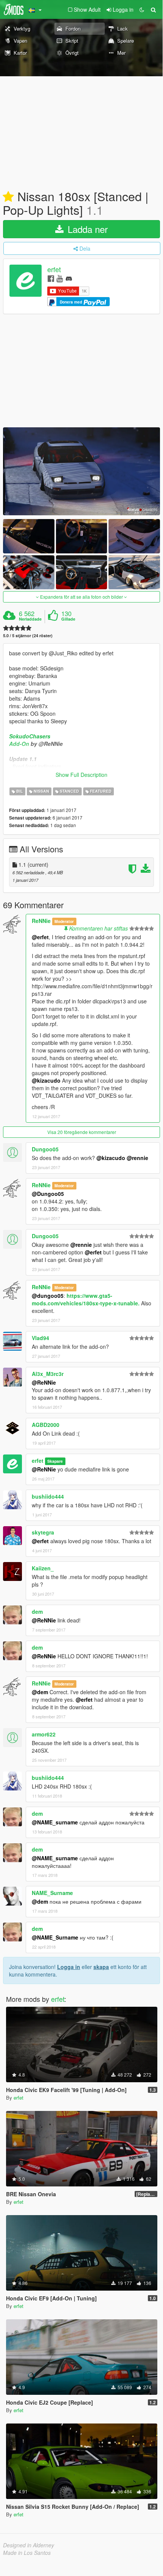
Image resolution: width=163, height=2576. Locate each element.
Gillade (68, 619)
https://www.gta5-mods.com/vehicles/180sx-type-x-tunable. (86, 1299)
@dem (40, 1692)
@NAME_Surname (55, 1937)
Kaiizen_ (43, 1568)
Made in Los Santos (27, 2553)
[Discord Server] (69, 278)
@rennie (137, 1158)
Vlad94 (40, 1338)
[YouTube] (60, 278)
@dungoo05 (48, 1296)
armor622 (44, 1734)
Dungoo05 (45, 1149)
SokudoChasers (30, 736)
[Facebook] (51, 278)
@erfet (40, 937)
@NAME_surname (55, 1822)
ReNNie (41, 921)
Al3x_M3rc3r (48, 1374)
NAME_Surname (52, 1893)
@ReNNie (44, 1382)
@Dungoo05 (48, 1194)
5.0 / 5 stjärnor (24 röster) (28, 636)
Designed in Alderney (29, 2545)
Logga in (69, 1967)
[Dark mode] (142, 9)
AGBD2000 (46, 1425)
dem (37, 1612)
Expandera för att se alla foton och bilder (81, 597)
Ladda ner (86, 229)
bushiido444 (48, 1496)
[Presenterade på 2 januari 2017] (8, 197)
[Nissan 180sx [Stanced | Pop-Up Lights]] (81, 471)
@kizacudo (46, 1080)
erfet (54, 270)
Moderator (64, 921)
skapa (101, 1967)
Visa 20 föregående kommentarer (82, 1132)
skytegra (43, 1532)
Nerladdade (30, 619)
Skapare (55, 1461)
